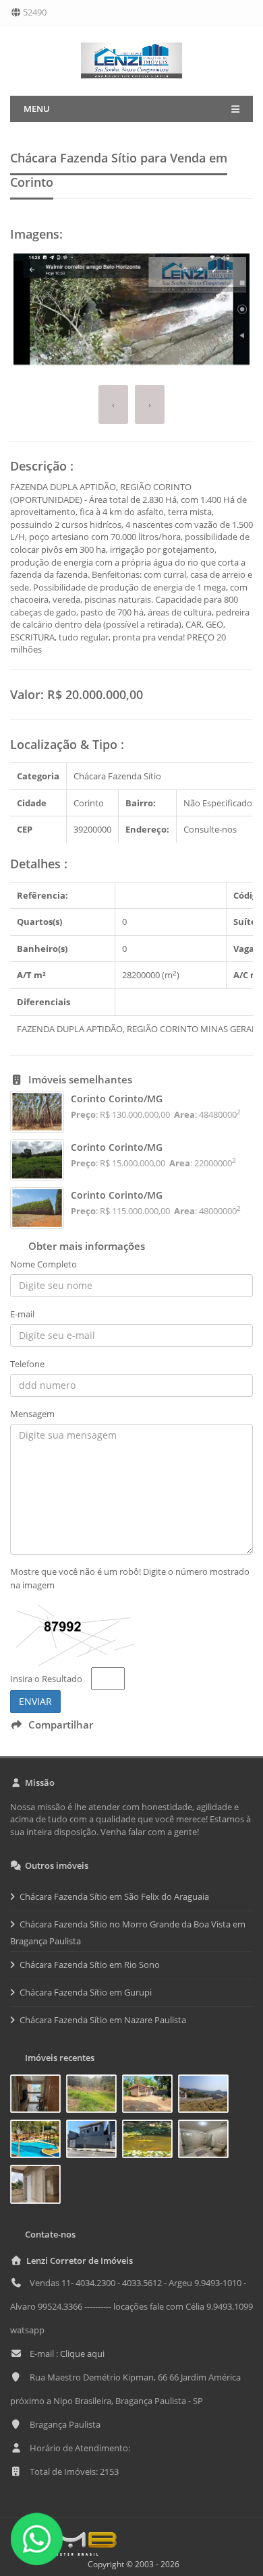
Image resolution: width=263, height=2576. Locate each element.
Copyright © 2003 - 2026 (131, 2564)
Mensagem (32, 1414)
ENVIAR (35, 1701)
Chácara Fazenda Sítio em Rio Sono (90, 1965)
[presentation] (113, 405)
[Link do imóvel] (38, 2096)
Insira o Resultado (46, 1679)
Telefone (27, 1364)
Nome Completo (43, 1264)
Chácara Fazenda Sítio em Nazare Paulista (103, 2020)
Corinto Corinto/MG (117, 1099)
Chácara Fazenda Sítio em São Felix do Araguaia (114, 1896)
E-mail (22, 1314)
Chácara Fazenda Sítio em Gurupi (86, 1992)
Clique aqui (82, 2354)
